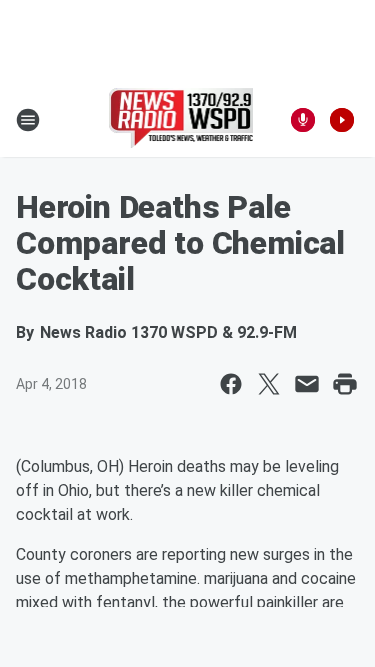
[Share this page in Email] (307, 384)
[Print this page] (345, 384)
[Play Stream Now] (342, 120)
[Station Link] (181, 120)
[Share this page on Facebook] (231, 384)
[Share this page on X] (269, 384)
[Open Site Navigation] (28, 120)
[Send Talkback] (303, 120)
